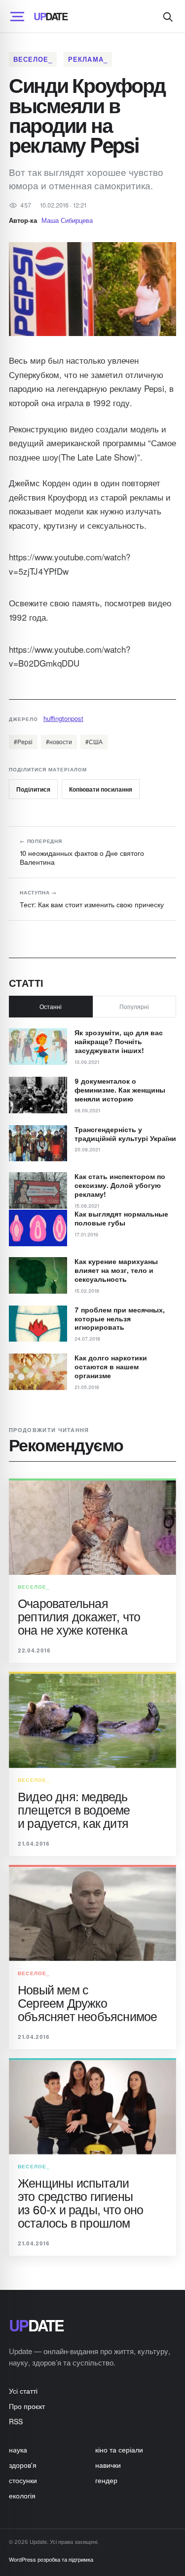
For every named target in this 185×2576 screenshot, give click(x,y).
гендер (106, 2480)
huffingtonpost (63, 718)
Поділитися (33, 789)
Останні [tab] (51, 1006)
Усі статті (23, 2391)
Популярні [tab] (134, 1006)
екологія (22, 2495)
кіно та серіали (119, 2449)
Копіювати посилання (101, 789)
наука (18, 2449)
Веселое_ (33, 59)
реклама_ (88, 59)
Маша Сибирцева (67, 220)
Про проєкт (27, 2406)
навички (108, 2465)
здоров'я (23, 2465)
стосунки (23, 2480)
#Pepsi (23, 741)
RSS (16, 2421)
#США (94, 741)
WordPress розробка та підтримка (51, 2559)
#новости (59, 741)
